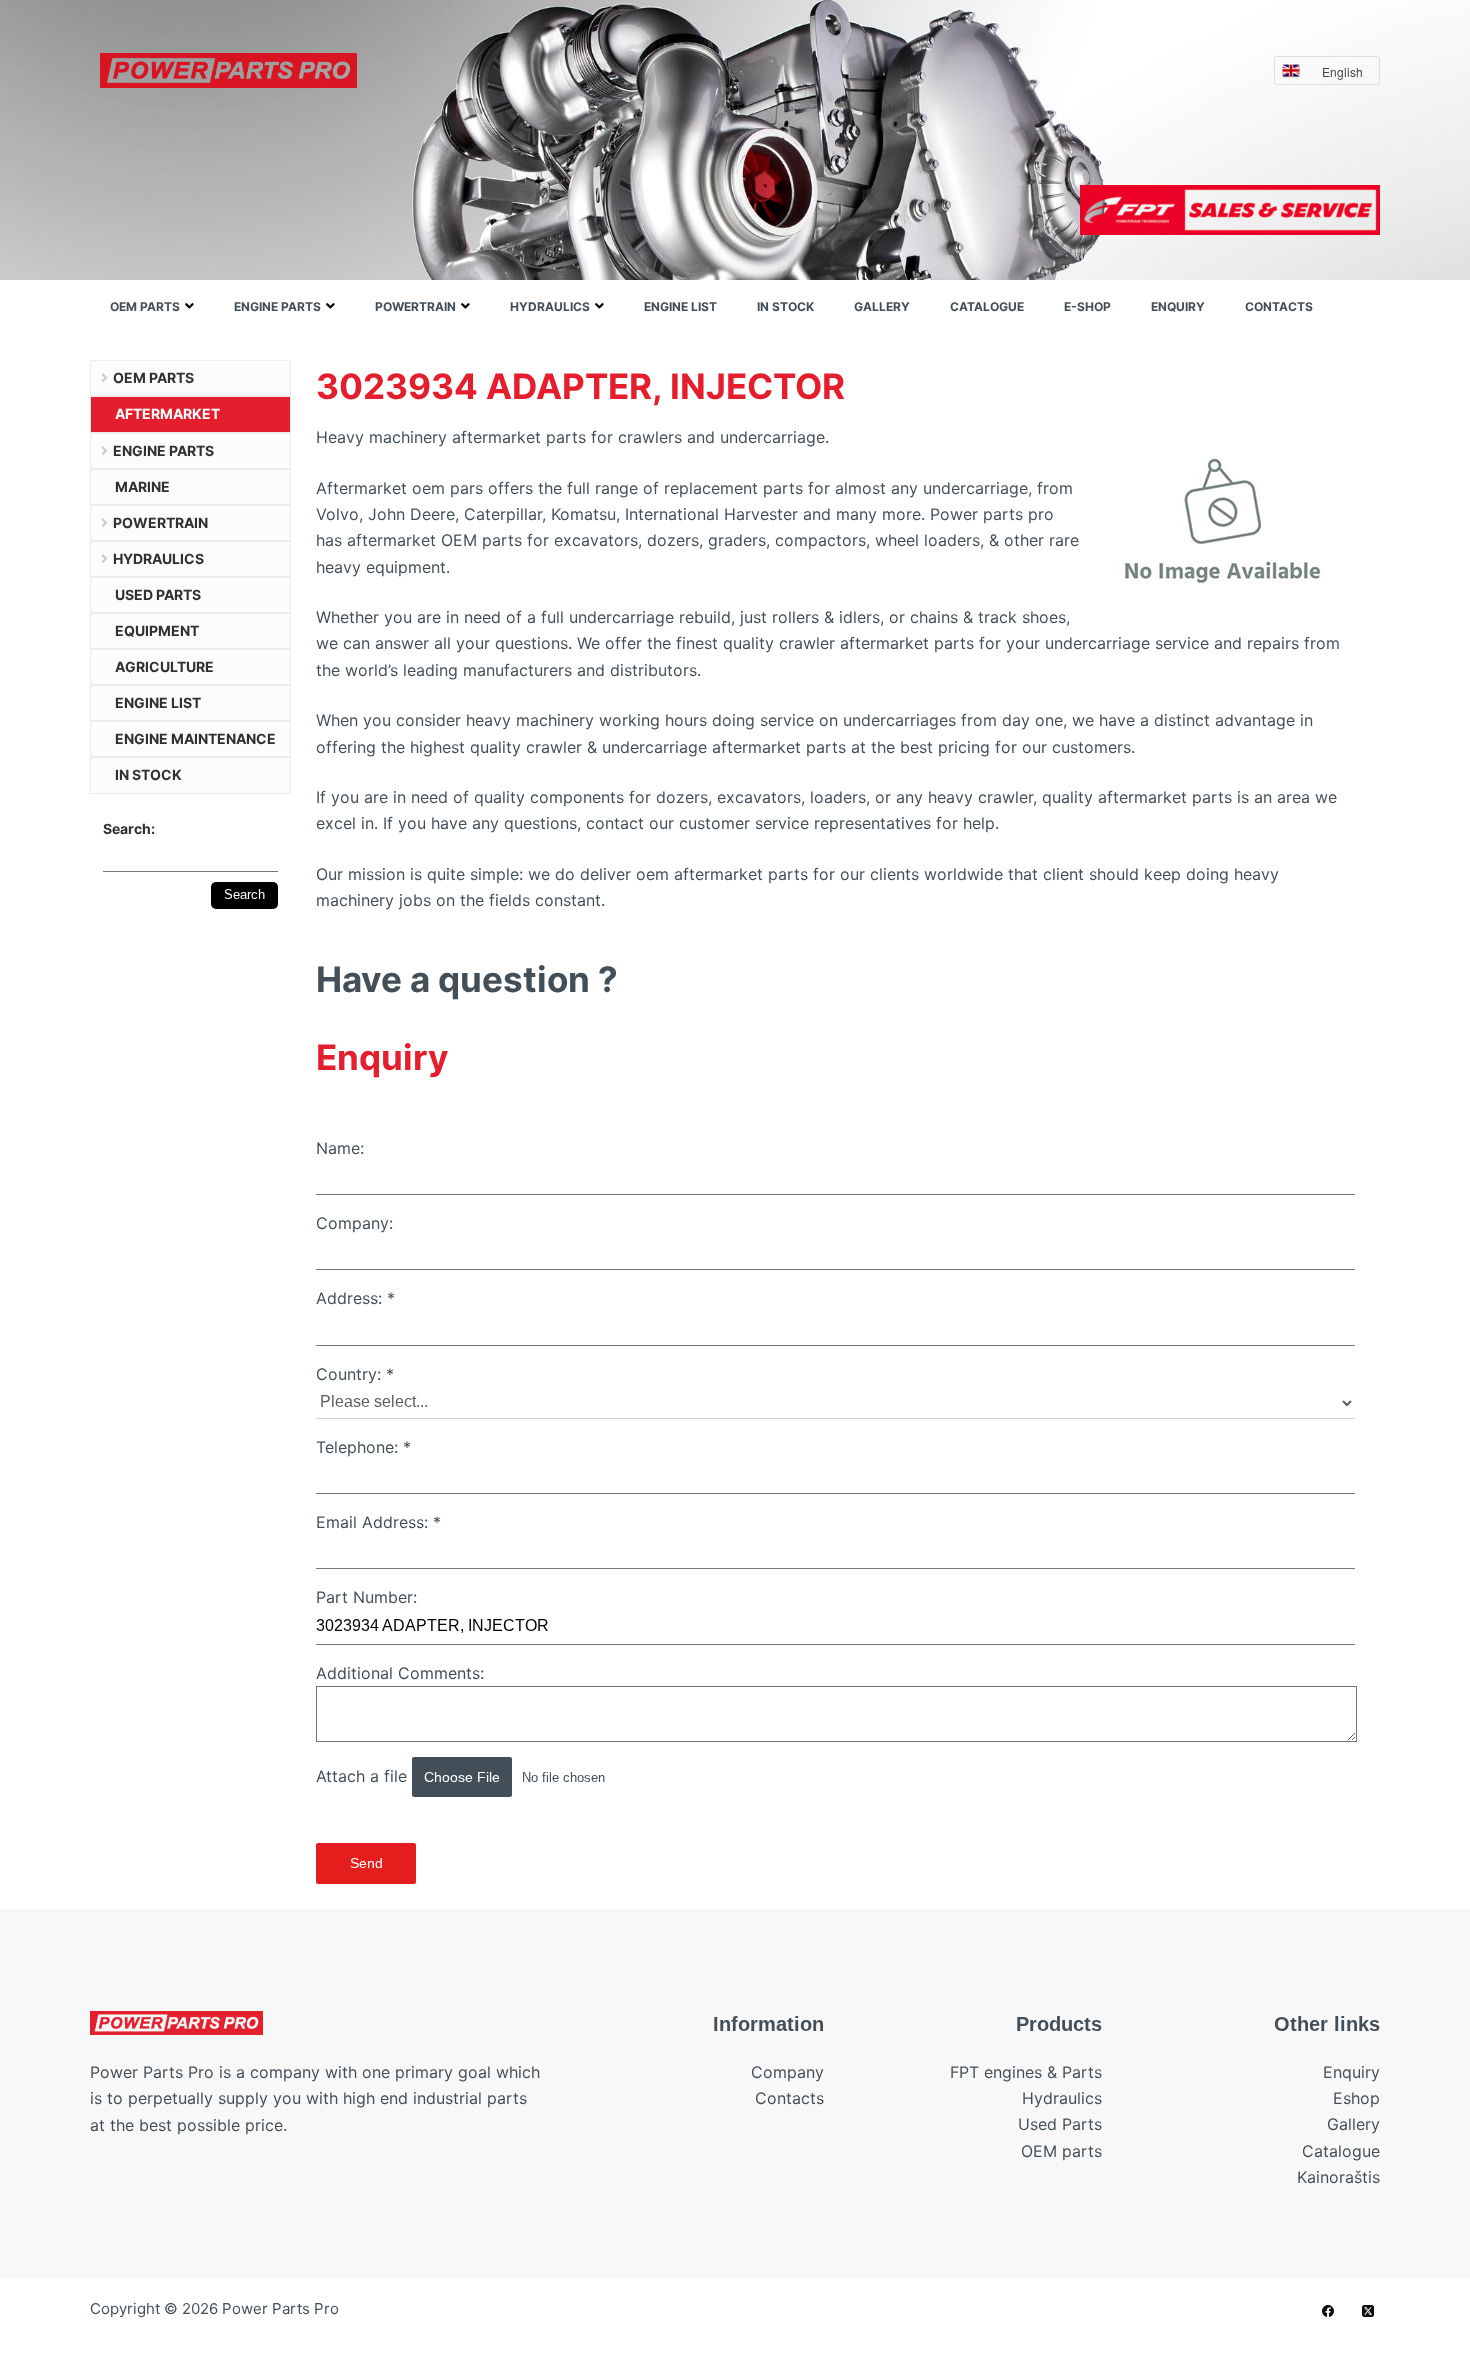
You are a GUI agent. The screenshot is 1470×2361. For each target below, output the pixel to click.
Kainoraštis (1338, 2177)
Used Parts (1060, 2124)
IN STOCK (785, 306)
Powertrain (415, 306)
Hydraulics (550, 306)
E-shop (1087, 306)
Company (787, 2072)
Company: (354, 1223)
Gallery (882, 306)
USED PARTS (158, 594)
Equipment (157, 630)
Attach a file (364, 1776)
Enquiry (1178, 306)
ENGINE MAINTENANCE (195, 738)
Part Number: (366, 1597)
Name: (340, 1148)
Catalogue (987, 306)
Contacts (1279, 306)
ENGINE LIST (680, 306)
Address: (355, 1298)
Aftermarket (167, 413)
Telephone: (363, 1447)
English (1342, 71)
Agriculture (164, 666)
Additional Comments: (400, 1673)
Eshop (1356, 2098)
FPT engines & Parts (1026, 2072)
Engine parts (277, 306)
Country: (355, 1374)
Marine (142, 486)
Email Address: (378, 1522)
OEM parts (145, 306)
